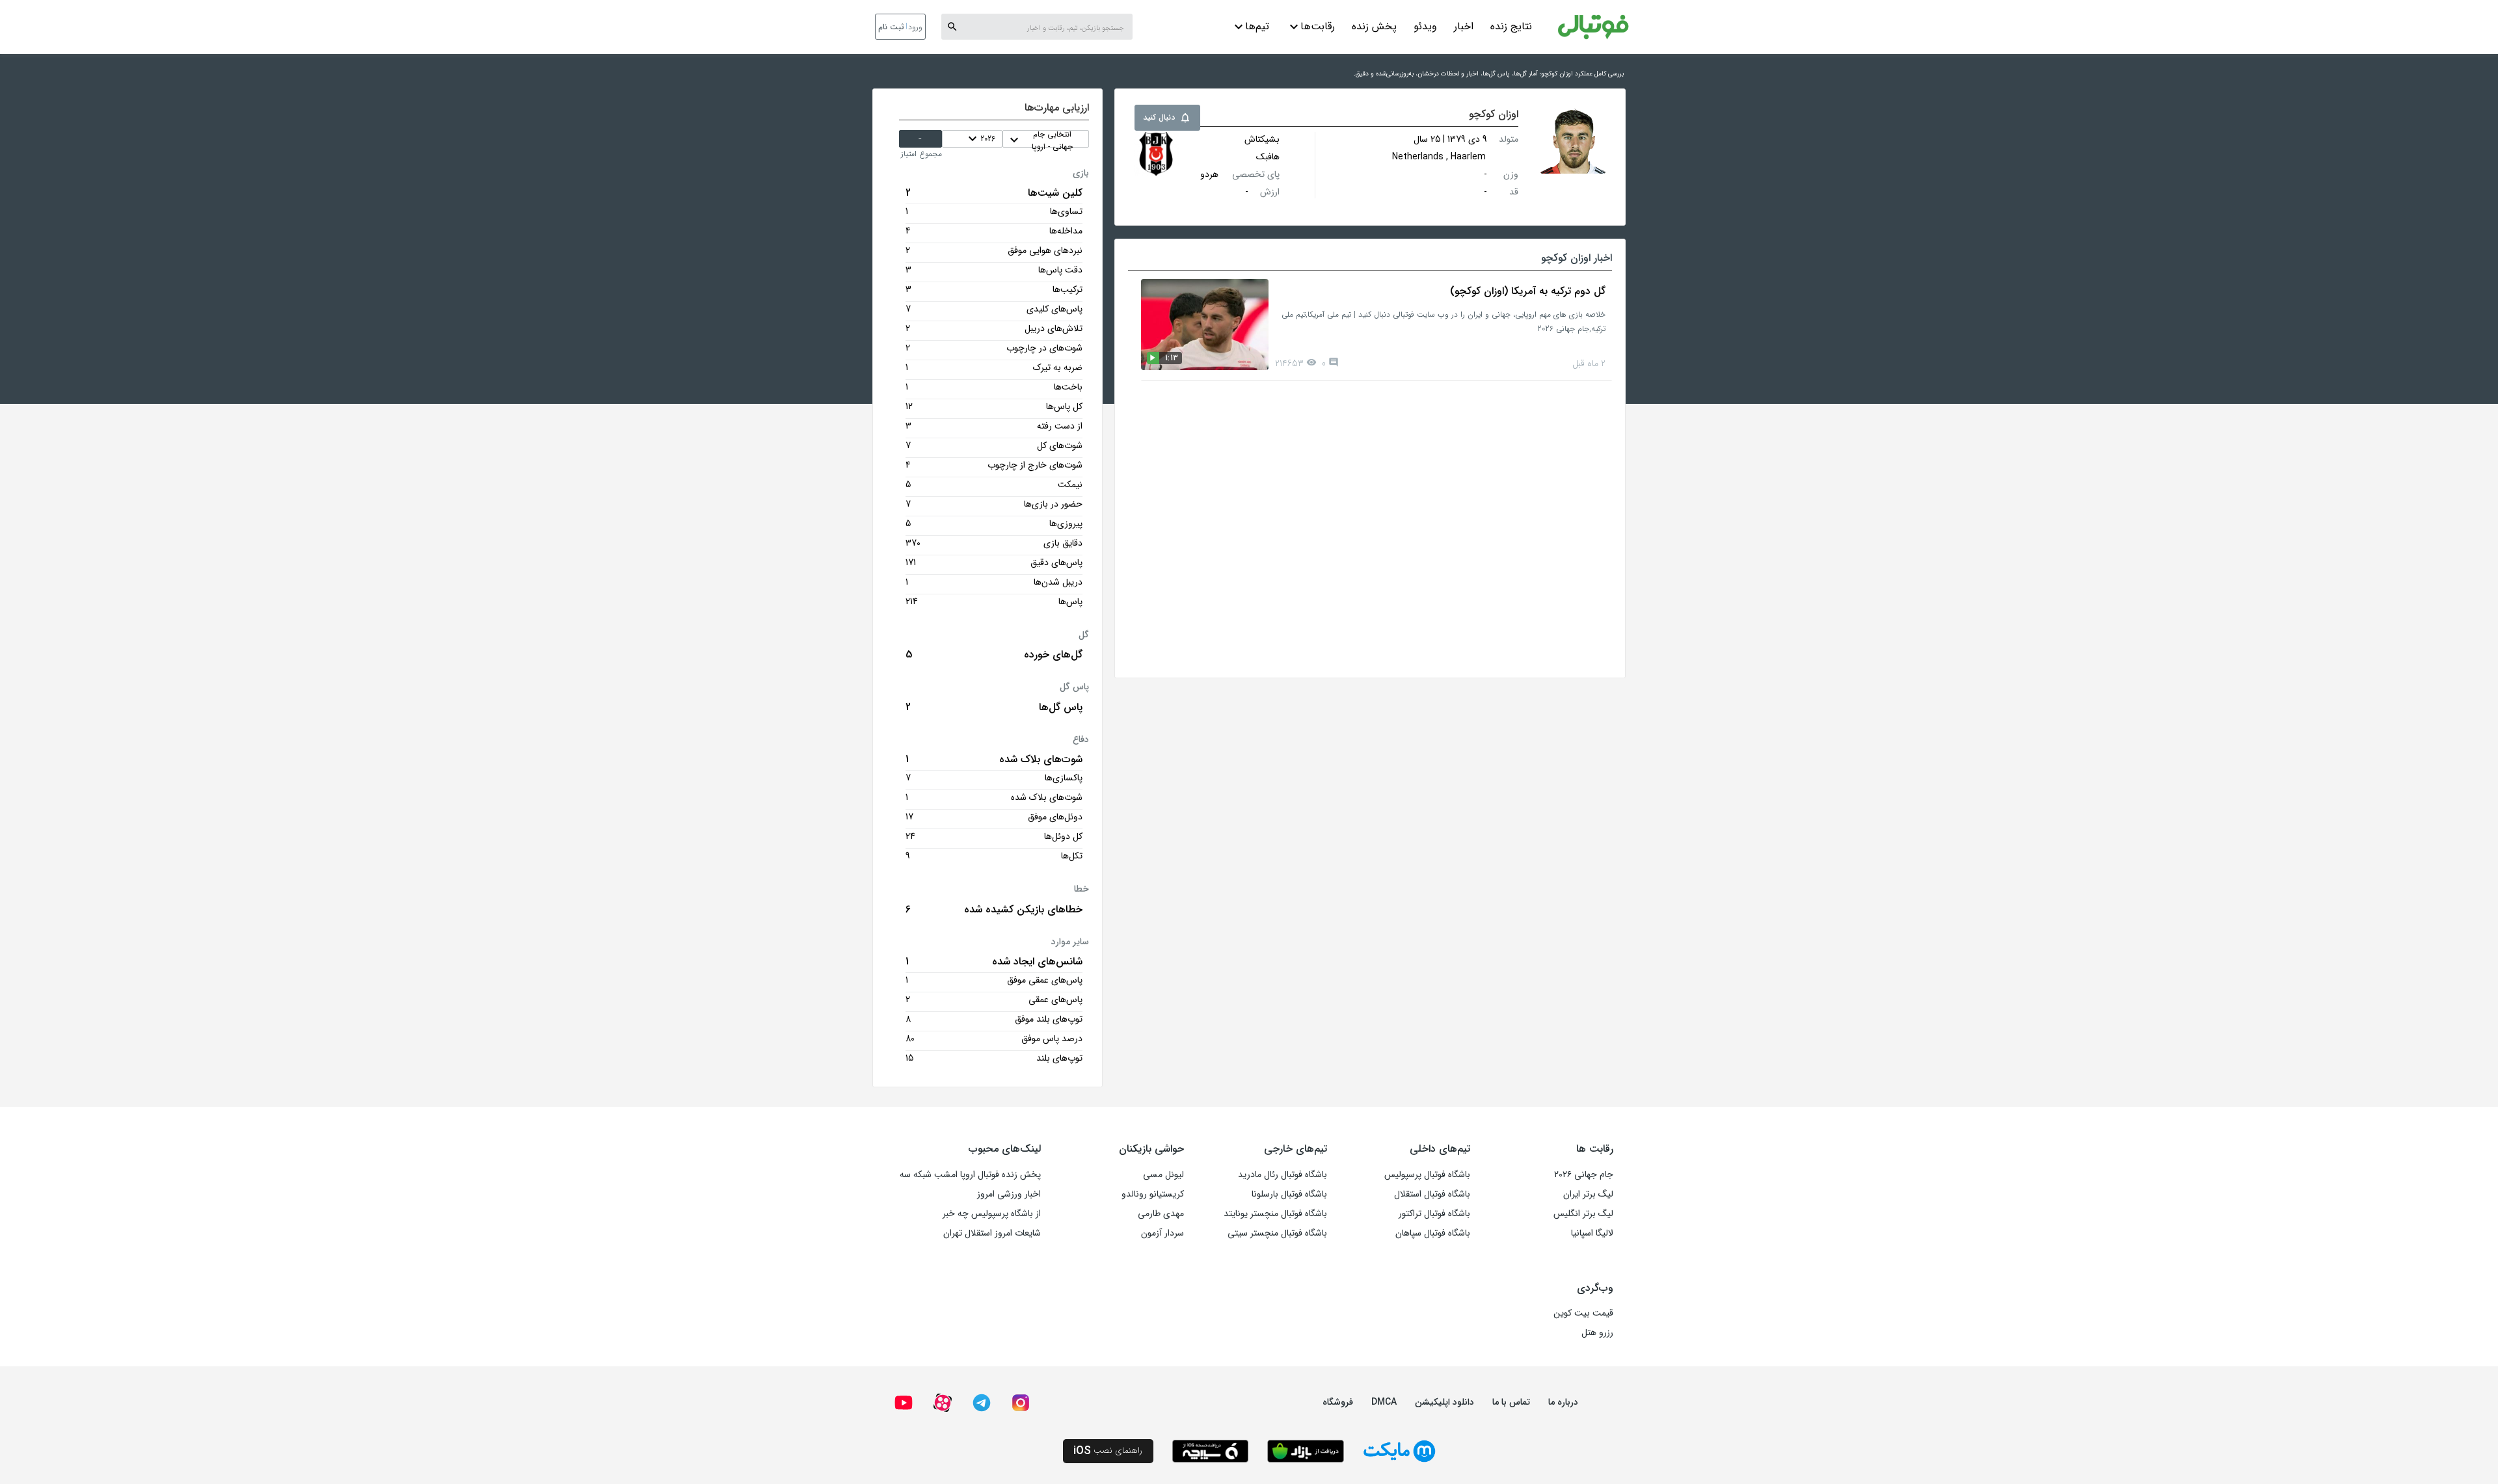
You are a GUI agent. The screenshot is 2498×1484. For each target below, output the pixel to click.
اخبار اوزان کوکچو (1577, 258)
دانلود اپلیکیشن (1444, 1402)
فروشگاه (1338, 1402)
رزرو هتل (1597, 1332)
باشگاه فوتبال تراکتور (1434, 1213)
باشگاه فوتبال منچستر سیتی (1277, 1233)
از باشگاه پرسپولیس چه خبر (992, 1213)
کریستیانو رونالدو (1153, 1194)
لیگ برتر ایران (1588, 1194)
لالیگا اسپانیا (1592, 1233)
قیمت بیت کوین (1583, 1313)
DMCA (1384, 1402)
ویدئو (1425, 26)
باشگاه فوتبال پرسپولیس (1427, 1174)
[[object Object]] (1157, 154)
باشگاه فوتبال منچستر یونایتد (1275, 1213)
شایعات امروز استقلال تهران (992, 1233)
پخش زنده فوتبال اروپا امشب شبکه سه (970, 1174)
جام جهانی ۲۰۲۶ (1584, 1174)
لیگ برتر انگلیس (1583, 1213)
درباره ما (1563, 1402)
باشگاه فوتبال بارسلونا (1289, 1194)
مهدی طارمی (1161, 1213)
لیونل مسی (1163, 1174)
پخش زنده (1374, 26)
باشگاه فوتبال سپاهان (1433, 1233)
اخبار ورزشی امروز (1009, 1194)
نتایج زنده (1511, 26)
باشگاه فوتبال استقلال (1432, 1194)
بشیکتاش (1262, 139)
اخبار (1464, 26)
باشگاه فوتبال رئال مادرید (1283, 1174)
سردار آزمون (1162, 1233)
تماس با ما (1511, 1402)
